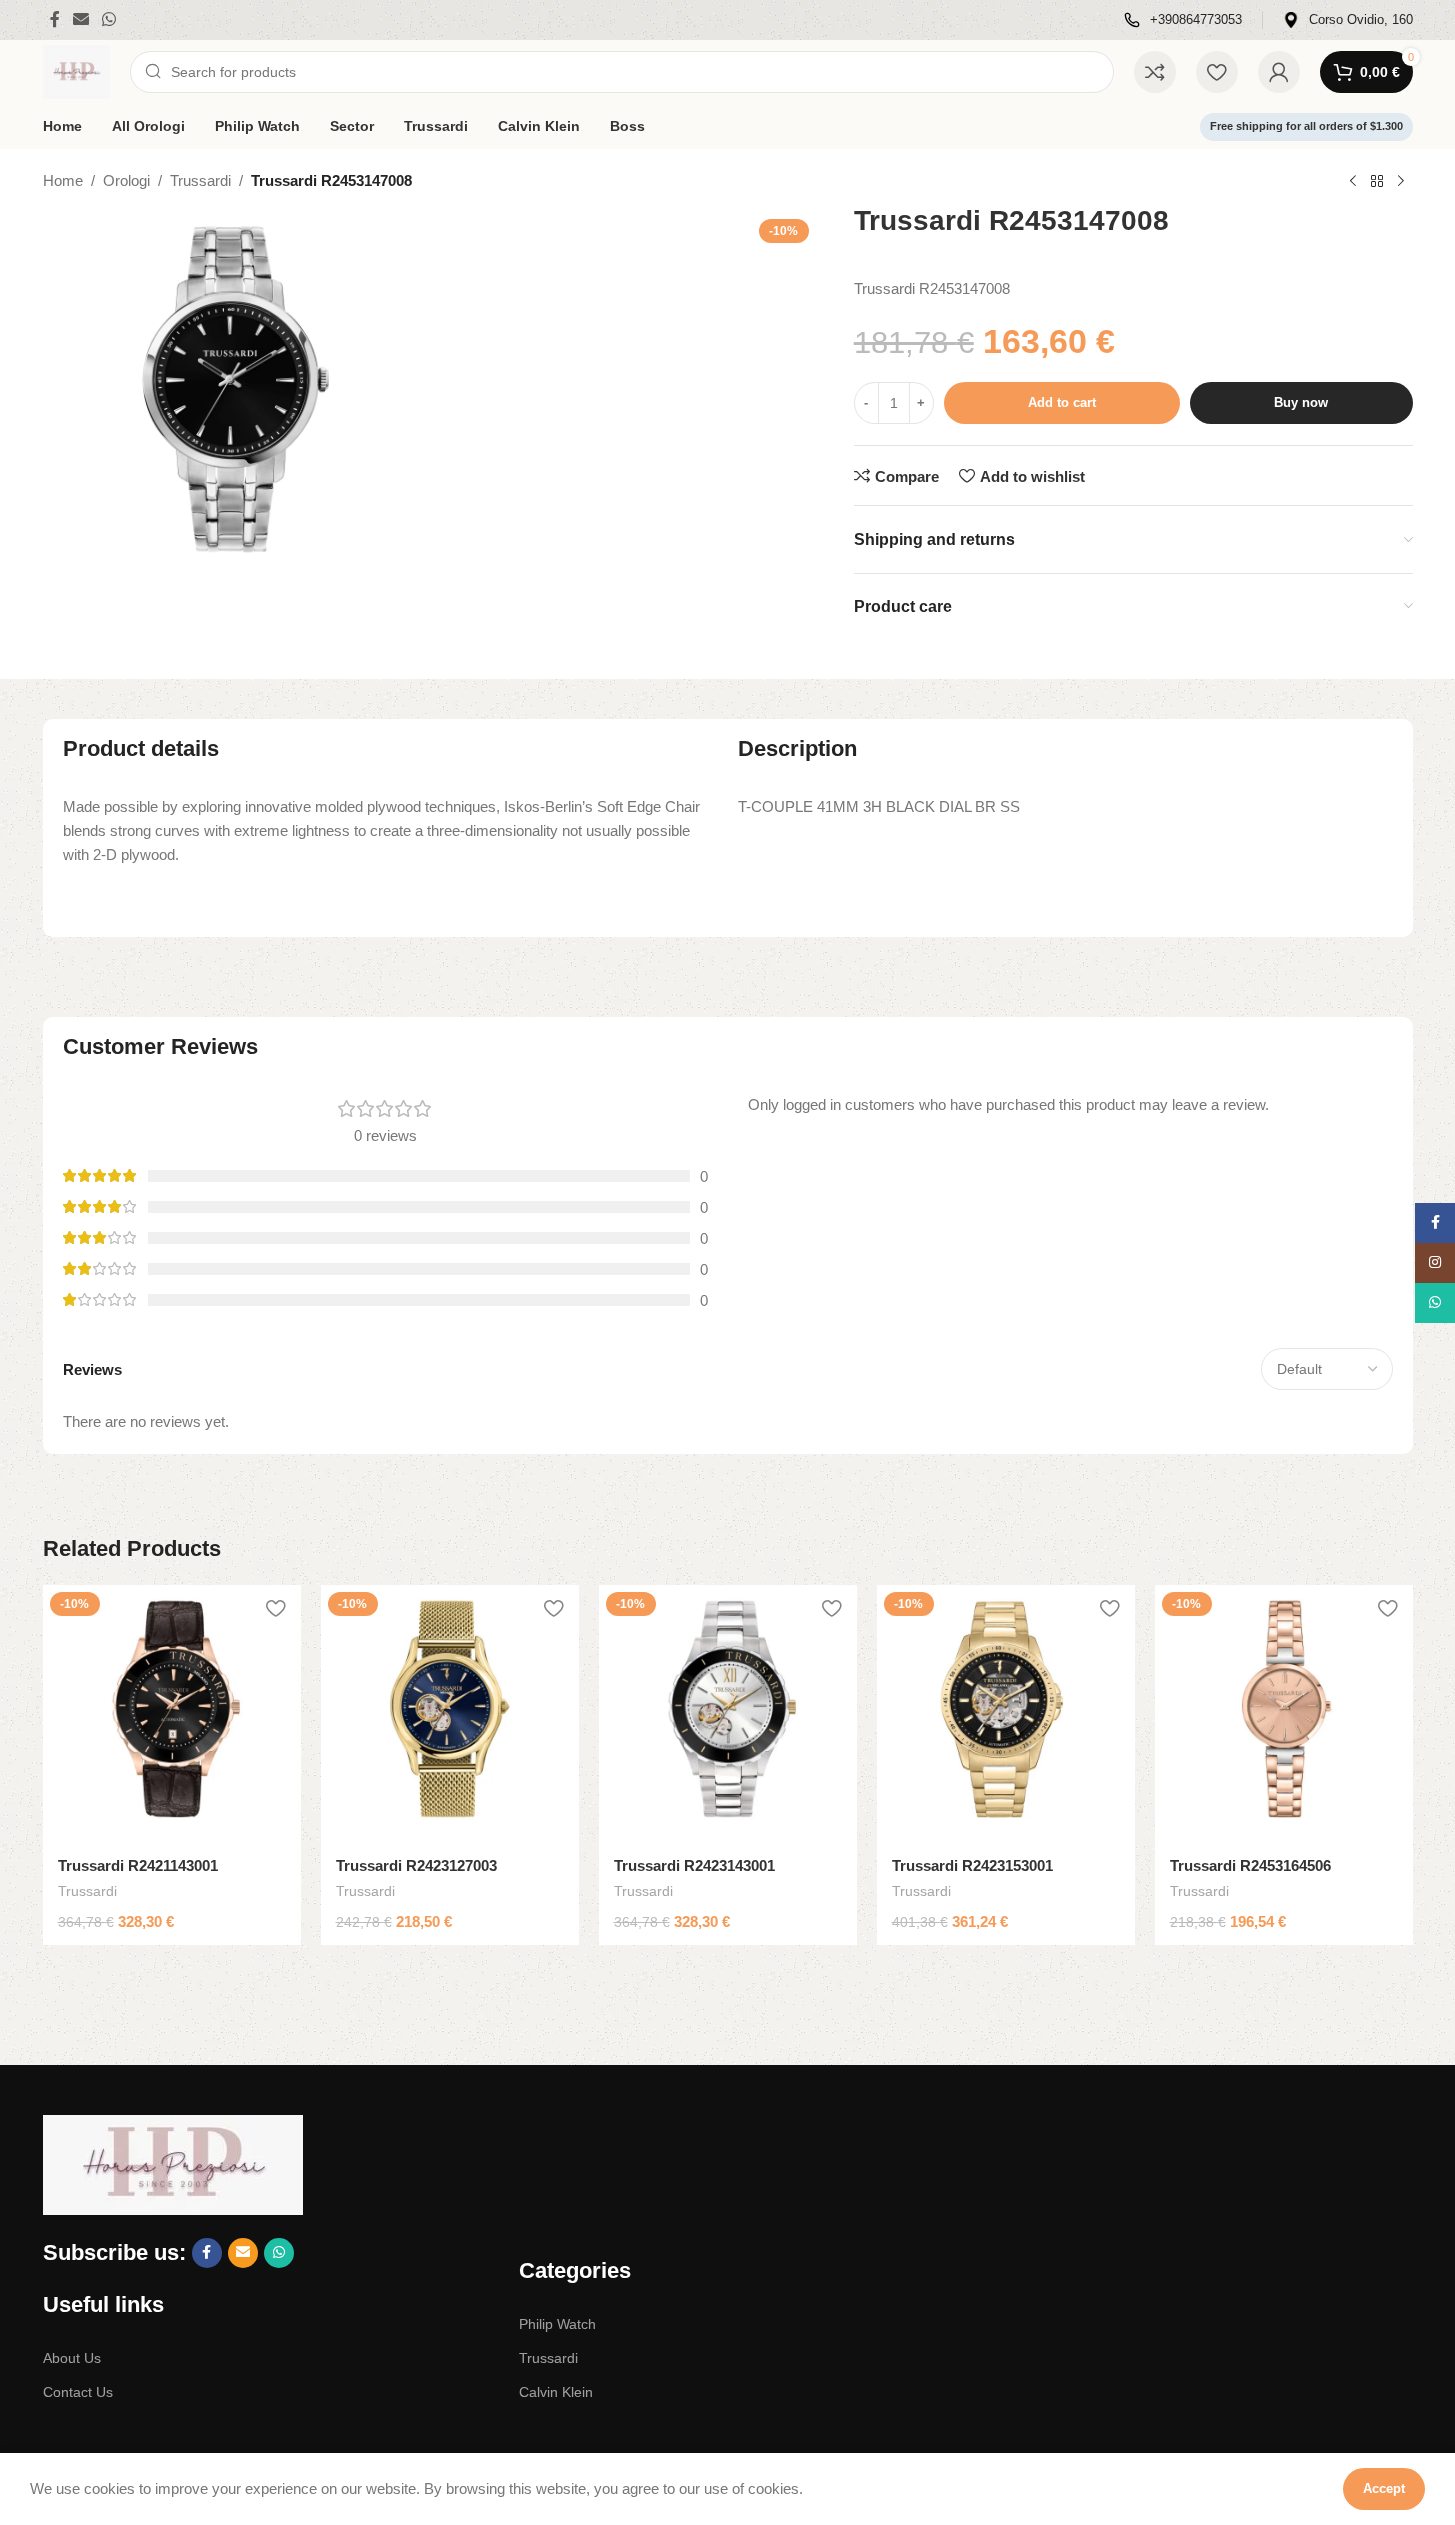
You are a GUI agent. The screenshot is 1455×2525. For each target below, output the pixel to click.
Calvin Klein (556, 2392)
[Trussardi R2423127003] (450, 1714)
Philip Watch (557, 2324)
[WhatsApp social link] (109, 19)
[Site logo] (77, 70)
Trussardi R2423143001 (694, 1865)
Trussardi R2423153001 (972, 1865)
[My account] (1279, 72)
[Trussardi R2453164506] (1284, 1714)
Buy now (1301, 402)
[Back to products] (1377, 182)
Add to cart (1062, 402)
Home (63, 180)
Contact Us (78, 2392)
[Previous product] (1353, 182)
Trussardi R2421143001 (138, 1865)
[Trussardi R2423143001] (728, 1714)
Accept (1384, 2488)
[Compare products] (1155, 72)
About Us (72, 2358)
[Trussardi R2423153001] (1006, 1714)
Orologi (126, 180)
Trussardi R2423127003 (416, 1865)
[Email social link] (81, 19)
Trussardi (200, 180)
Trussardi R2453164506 (1250, 1865)
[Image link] (173, 2163)
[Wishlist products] (1217, 72)
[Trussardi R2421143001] (172, 1714)
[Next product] (1401, 182)
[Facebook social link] (55, 19)
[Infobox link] (1183, 20)
